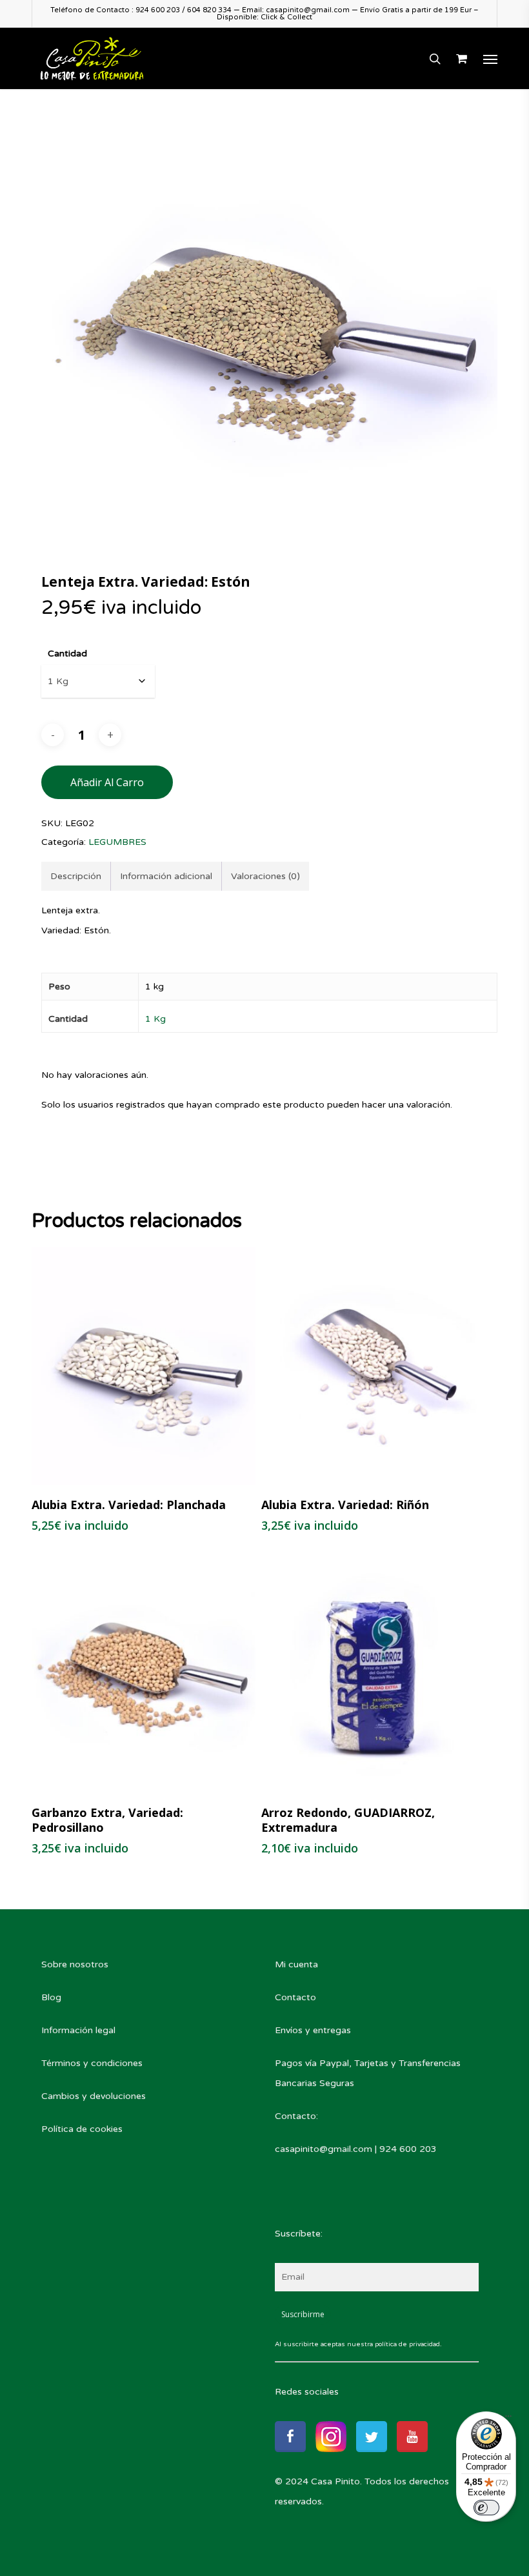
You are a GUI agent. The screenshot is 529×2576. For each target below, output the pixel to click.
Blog (51, 1997)
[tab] (76, 876)
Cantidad (67, 654)
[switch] (486, 2508)
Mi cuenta (296, 1964)
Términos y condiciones (92, 2063)
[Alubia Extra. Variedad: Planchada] (143, 1366)
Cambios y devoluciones (94, 2096)
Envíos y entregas (313, 2030)
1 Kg (155, 1019)
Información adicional (166, 876)
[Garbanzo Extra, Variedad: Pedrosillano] (143, 1673)
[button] (490, 59)
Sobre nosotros (75, 1964)
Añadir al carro (107, 782)
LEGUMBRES (117, 842)
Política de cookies (82, 2129)
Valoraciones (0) (265, 876)
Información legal (78, 2030)
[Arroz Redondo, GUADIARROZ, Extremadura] (373, 1673)
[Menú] (508, 2419)
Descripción (76, 876)
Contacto (295, 1997)
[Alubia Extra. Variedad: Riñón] (373, 1366)
